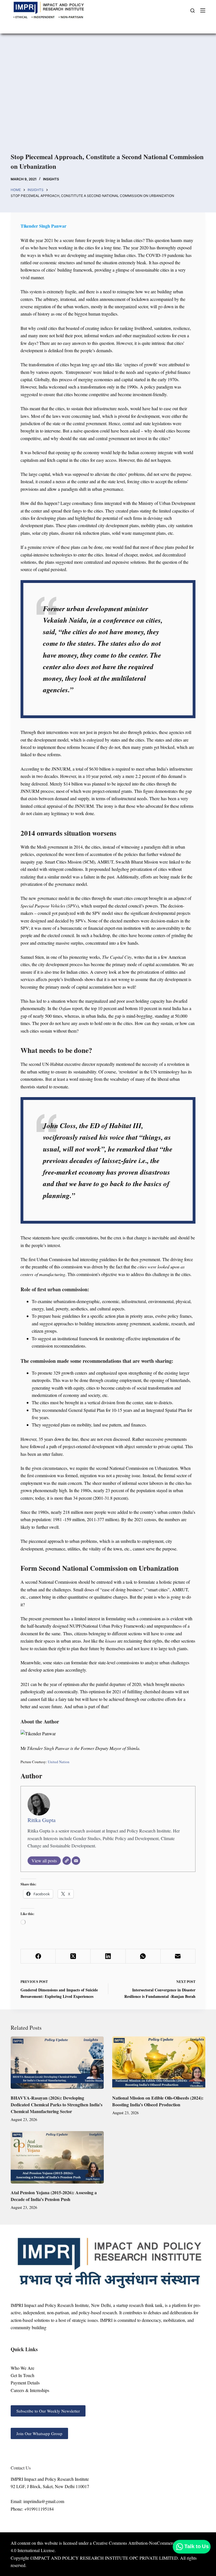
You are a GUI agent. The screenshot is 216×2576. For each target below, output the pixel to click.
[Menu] (203, 10)
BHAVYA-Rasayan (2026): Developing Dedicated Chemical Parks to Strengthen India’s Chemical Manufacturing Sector (57, 2104)
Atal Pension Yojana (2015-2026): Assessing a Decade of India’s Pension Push (54, 2196)
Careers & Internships (30, 2390)
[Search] (193, 11)
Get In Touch (22, 2375)
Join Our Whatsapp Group (39, 2433)
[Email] (76, 1861)
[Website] (67, 1861)
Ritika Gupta (42, 1820)
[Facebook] (38, 1956)
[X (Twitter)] (73, 1956)
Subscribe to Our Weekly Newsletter (48, 2411)
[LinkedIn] (108, 1956)
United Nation (58, 1762)
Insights (51, 179)
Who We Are (22, 2368)
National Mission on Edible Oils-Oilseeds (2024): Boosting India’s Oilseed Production (158, 2101)
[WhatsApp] (143, 1956)
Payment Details (25, 2383)
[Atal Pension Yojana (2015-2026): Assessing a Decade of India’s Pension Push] (57, 2157)
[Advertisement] (108, 96)
